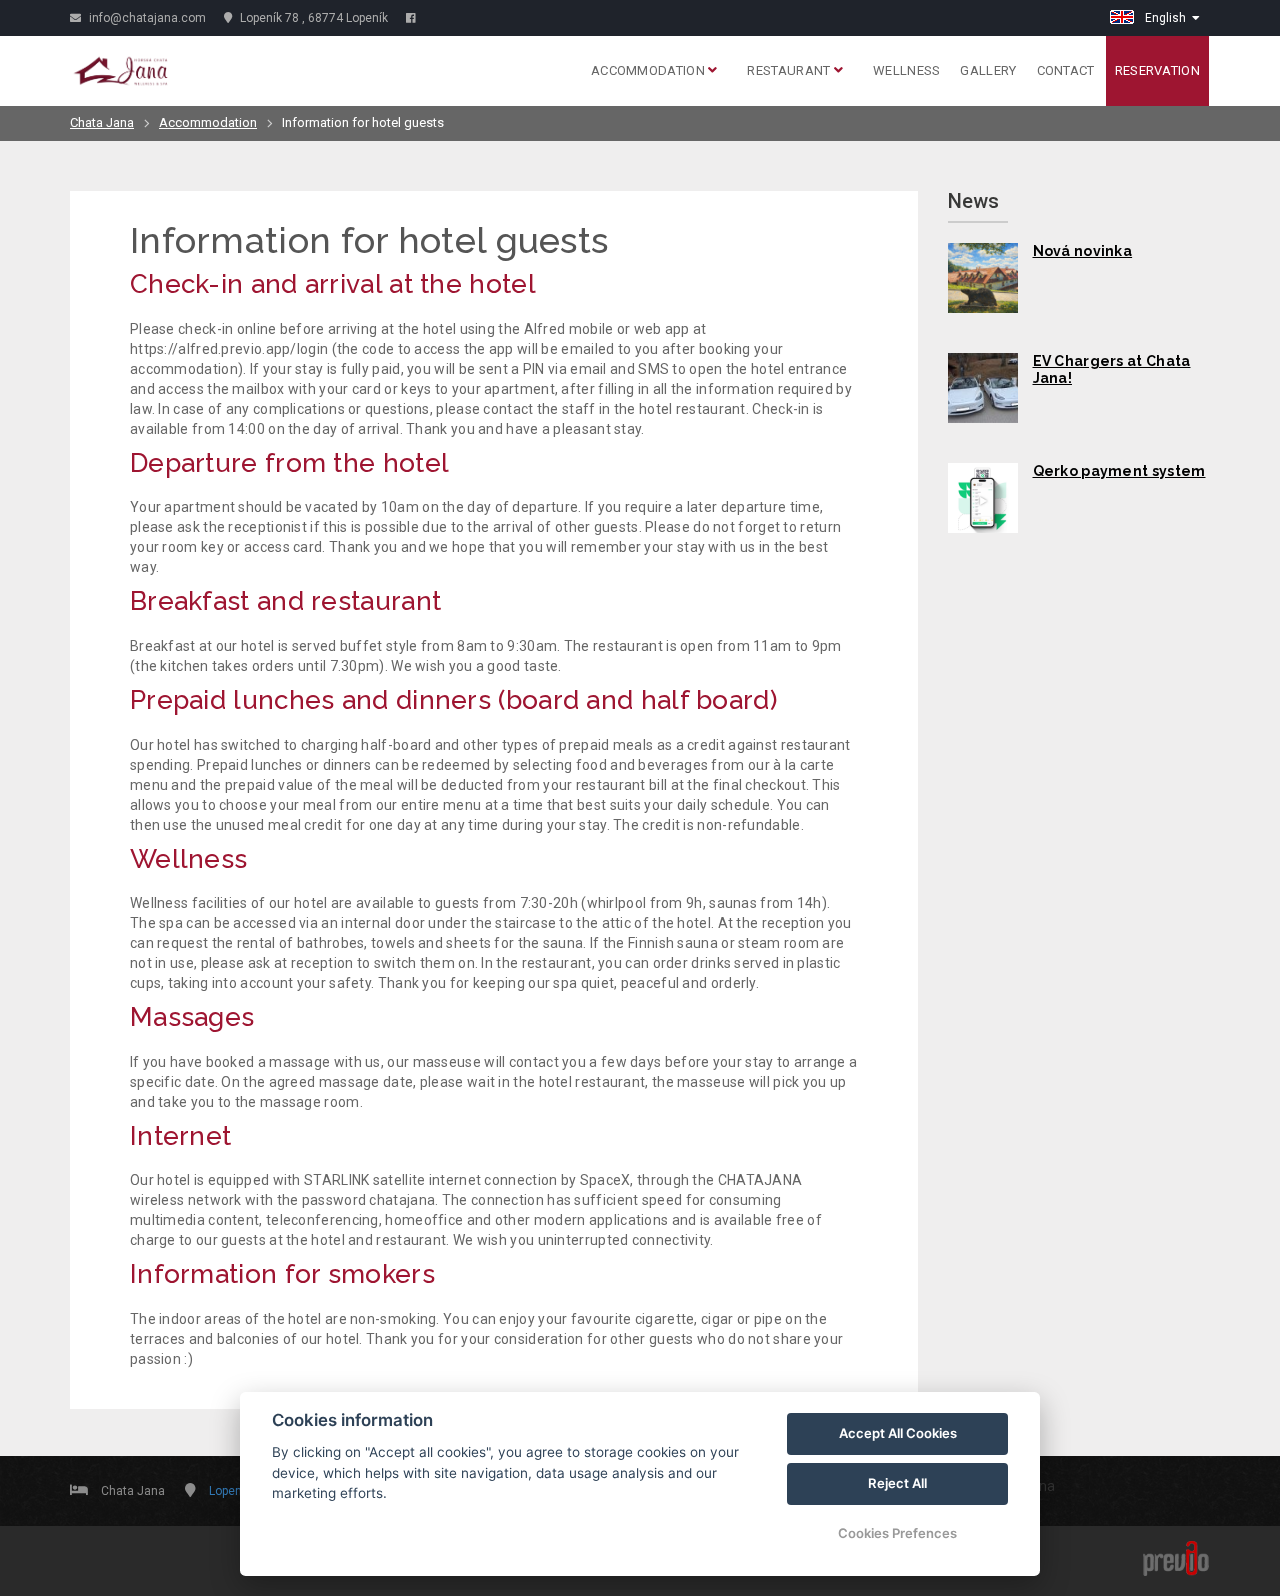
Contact (1066, 70)
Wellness (906, 70)
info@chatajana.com (146, 18)
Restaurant (790, 70)
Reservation (1157, 70)
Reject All (897, 1483)
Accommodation (649, 70)
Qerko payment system (1119, 471)
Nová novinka (1083, 251)
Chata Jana (102, 122)
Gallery (988, 70)
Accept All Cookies (898, 1433)
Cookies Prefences (897, 1533)
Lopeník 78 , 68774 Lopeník (312, 18)
